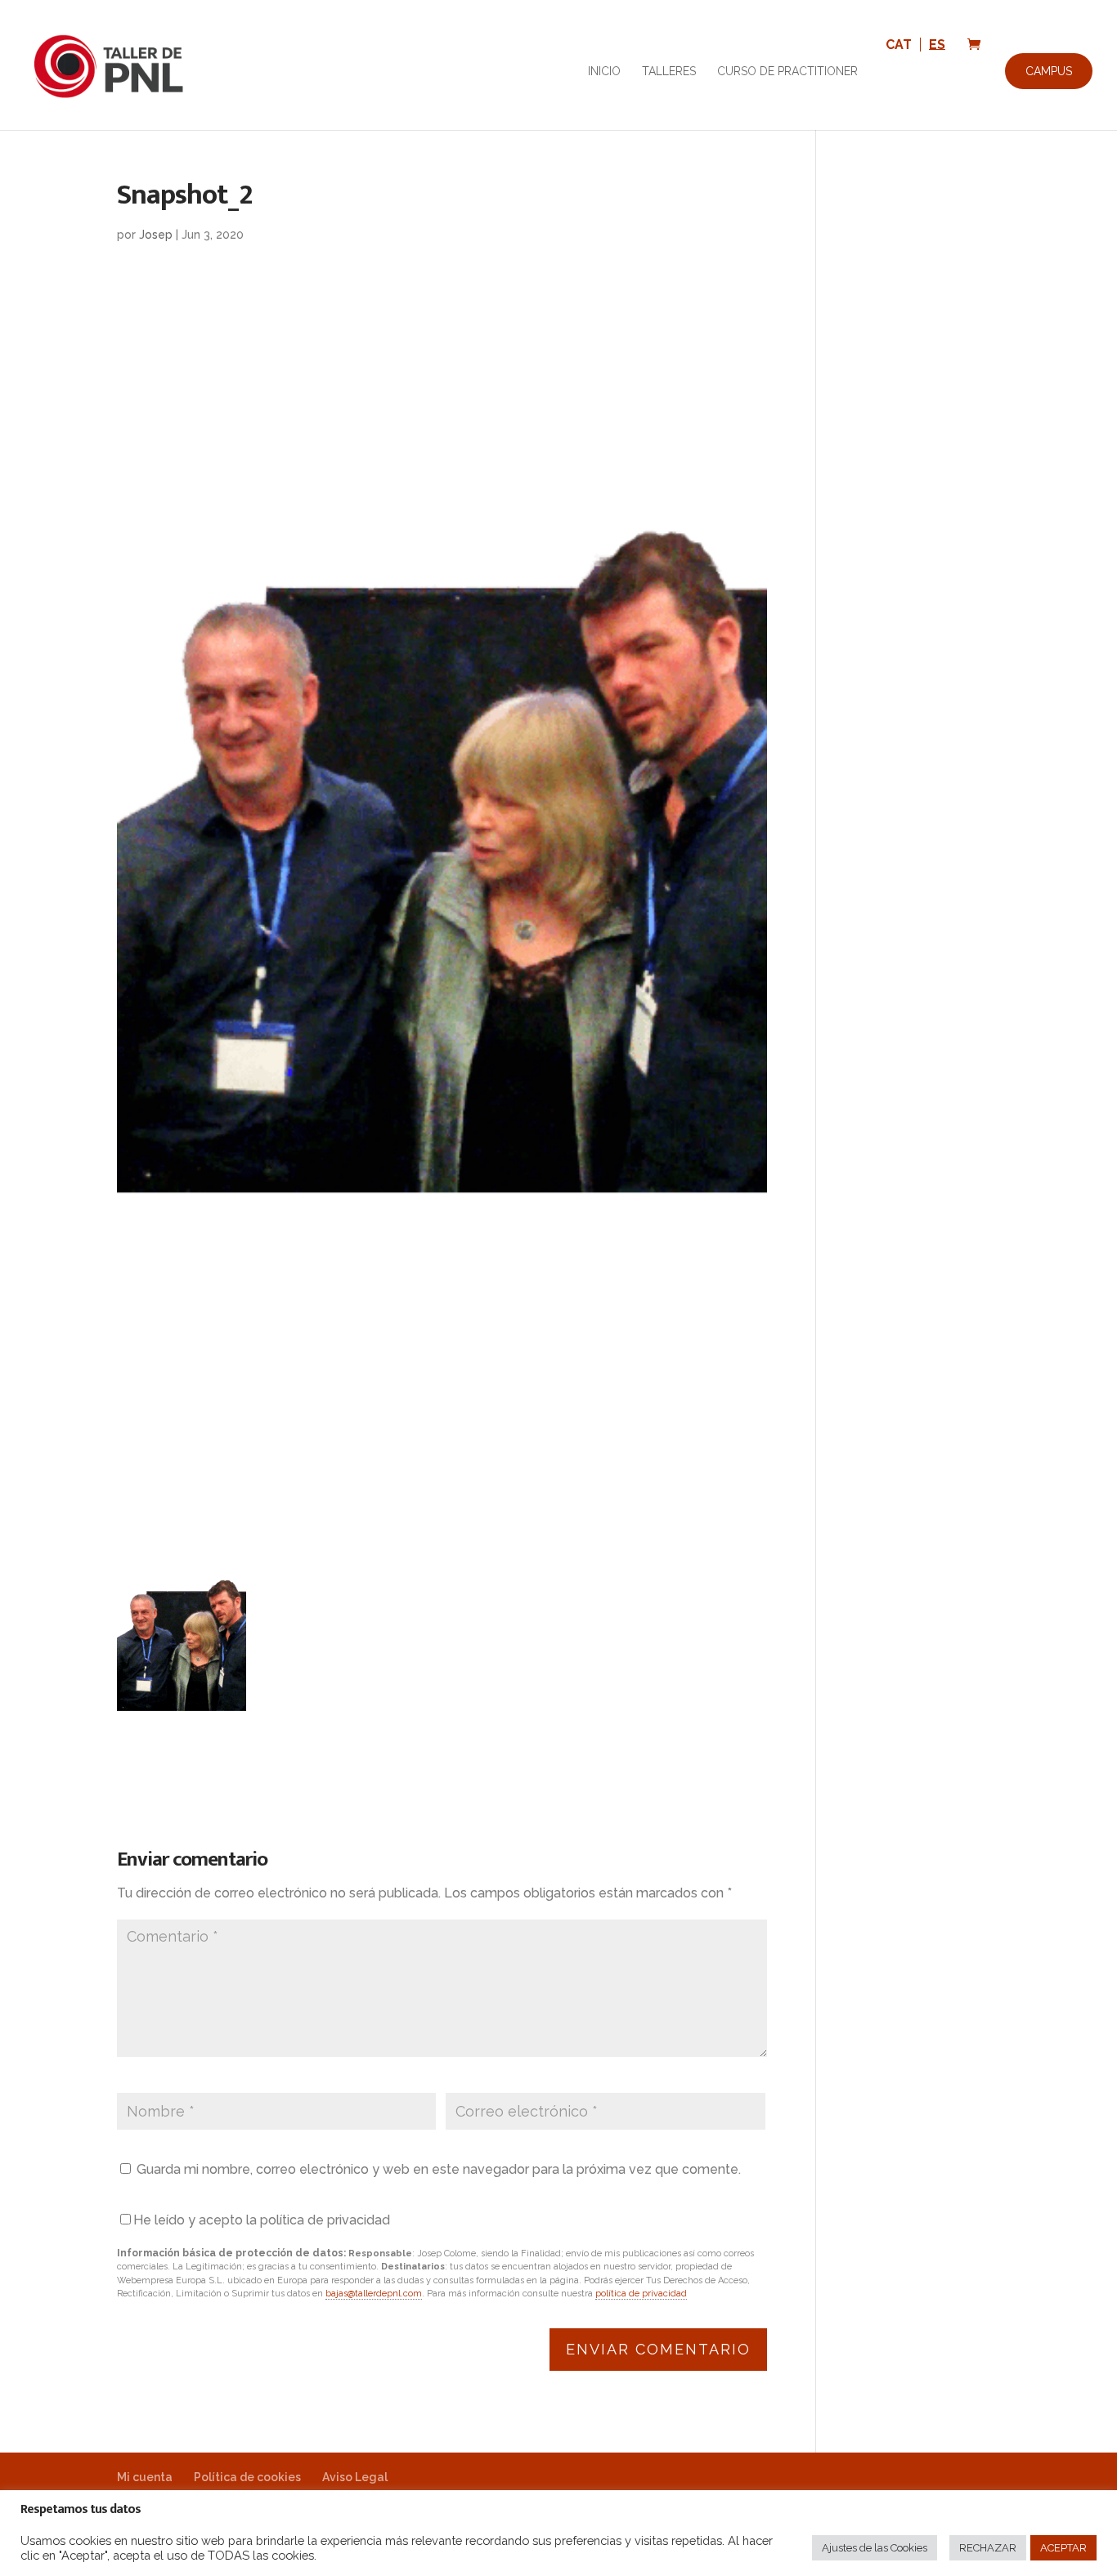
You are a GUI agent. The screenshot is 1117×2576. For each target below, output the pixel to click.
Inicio (604, 72)
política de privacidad (641, 2294)
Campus (1049, 71)
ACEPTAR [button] (1063, 2548)
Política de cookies (247, 2477)
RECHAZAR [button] (988, 2548)
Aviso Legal (355, 2477)
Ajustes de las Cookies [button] (875, 2548)
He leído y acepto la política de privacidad (262, 2220)
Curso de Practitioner (787, 72)
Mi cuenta (145, 2477)
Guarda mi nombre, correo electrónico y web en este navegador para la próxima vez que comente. (439, 2169)
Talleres (669, 72)
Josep (156, 235)
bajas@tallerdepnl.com (374, 2294)
